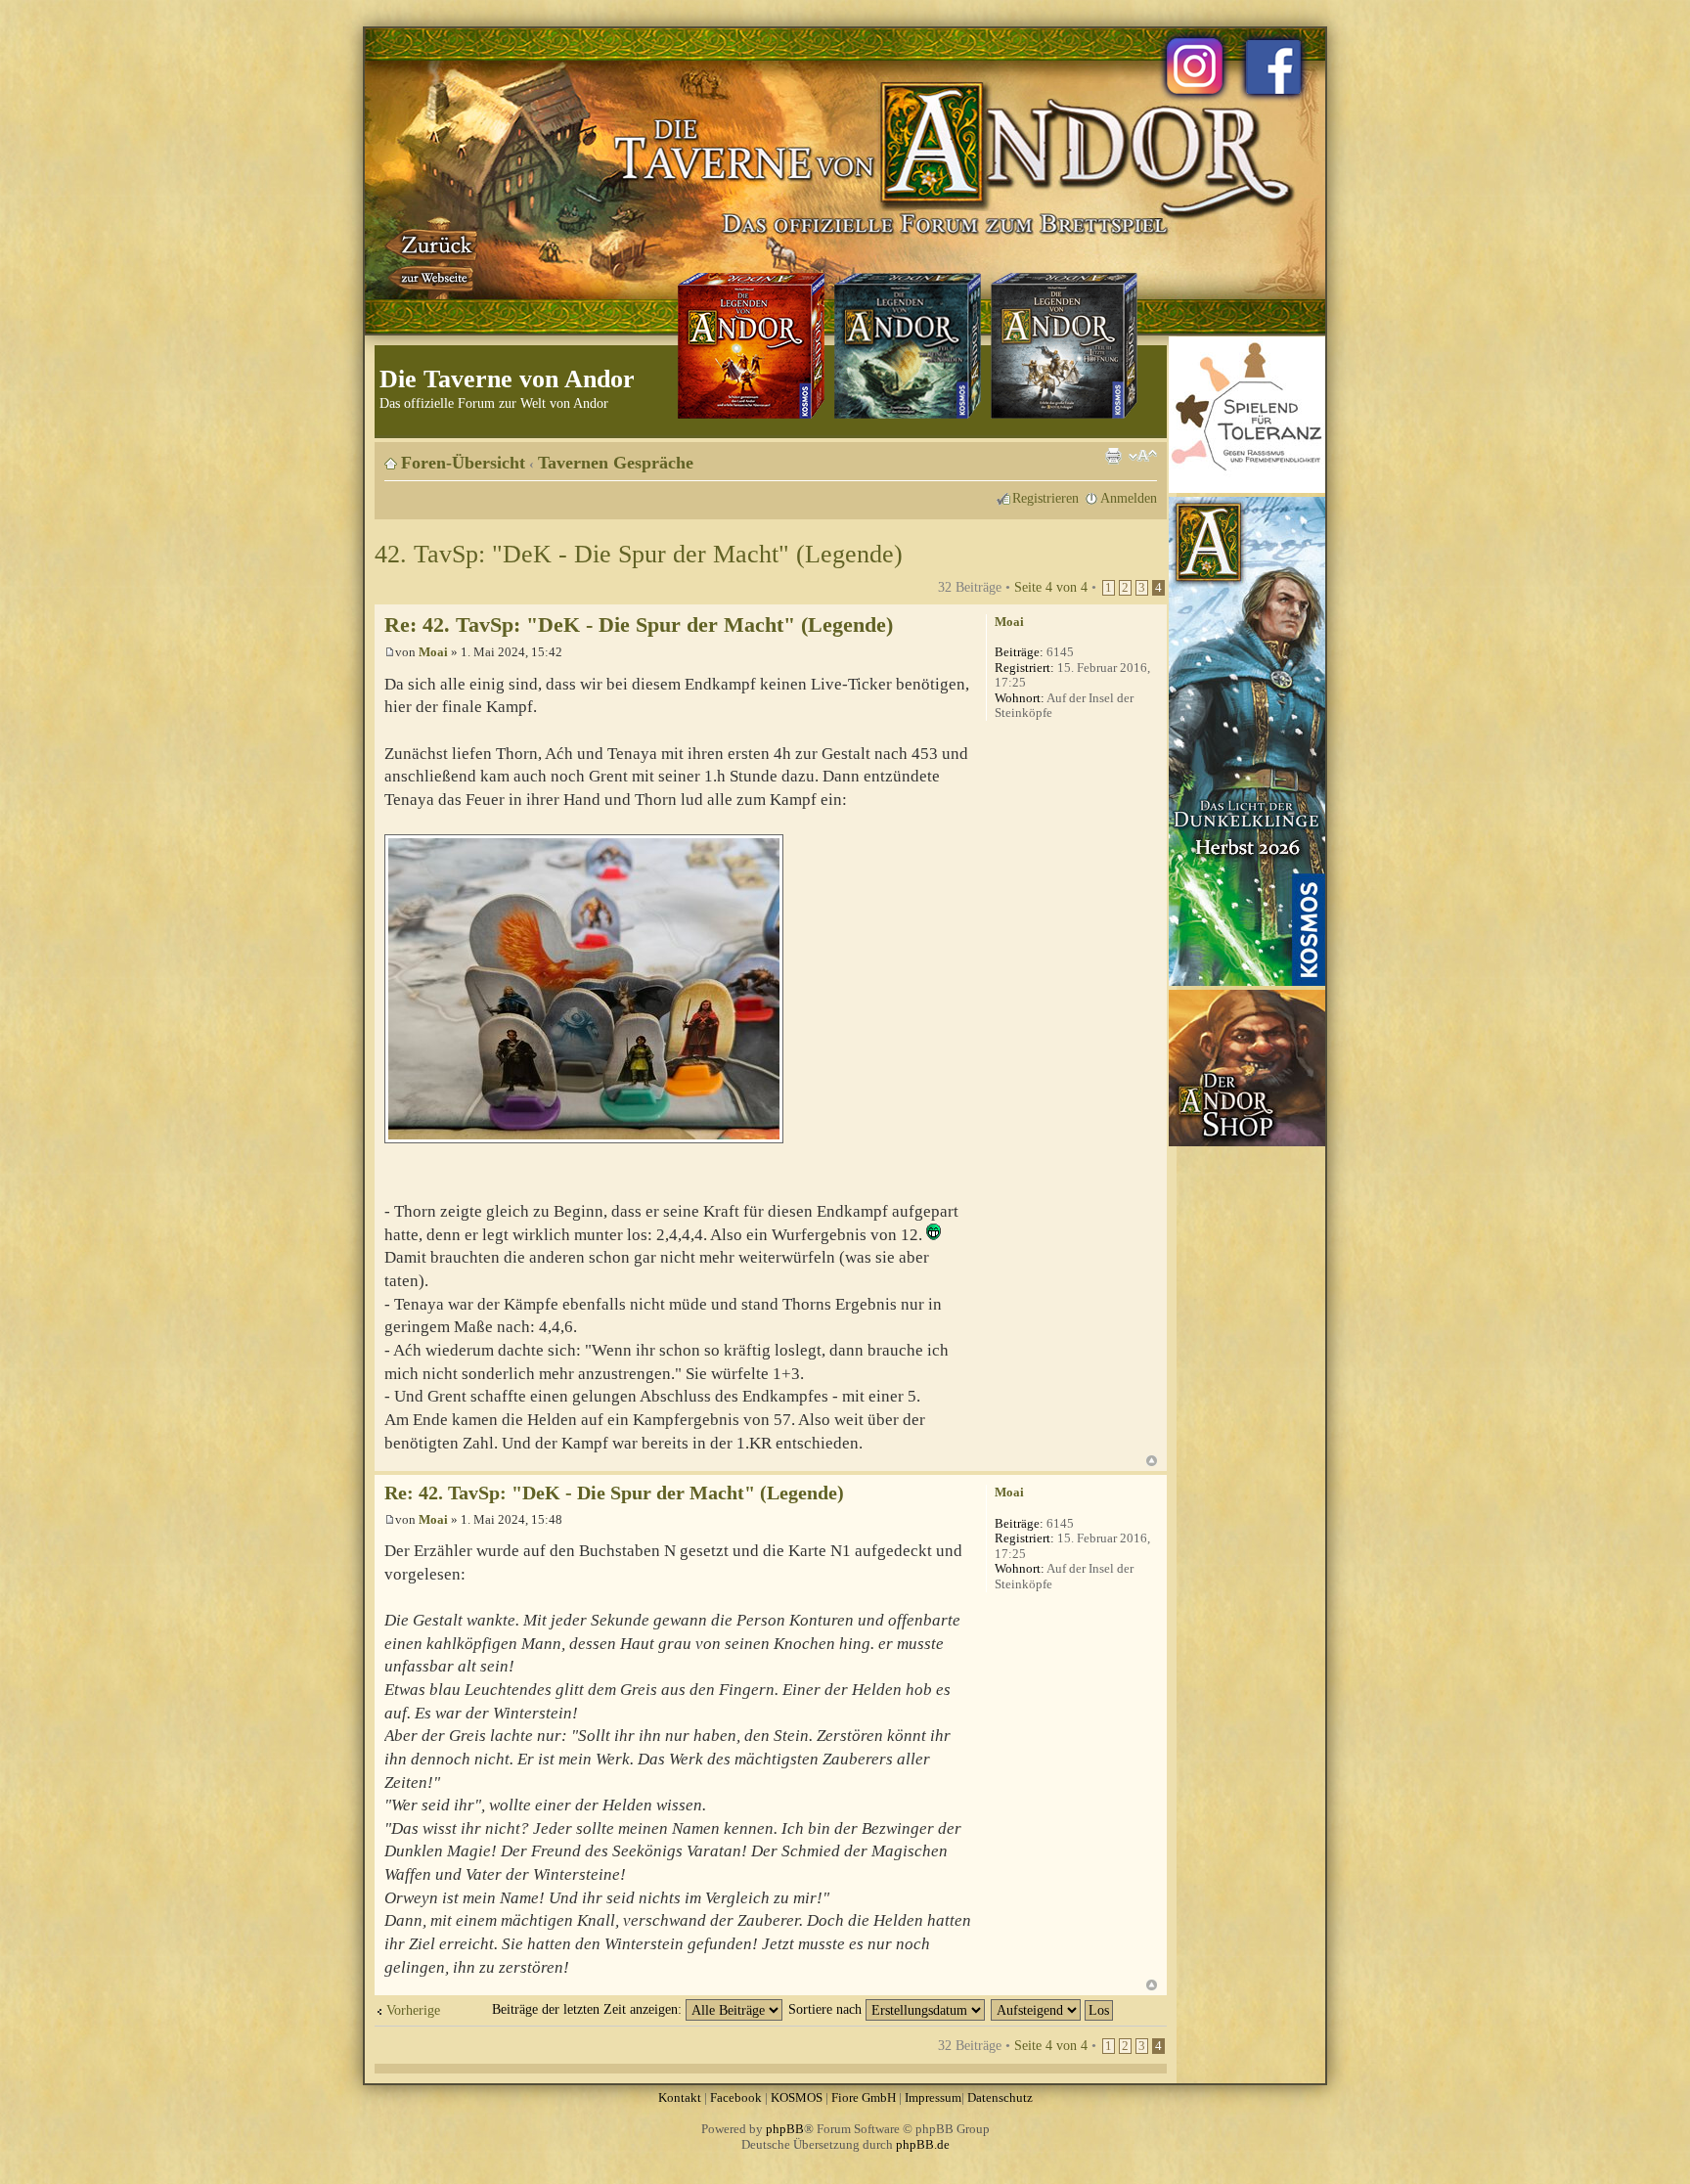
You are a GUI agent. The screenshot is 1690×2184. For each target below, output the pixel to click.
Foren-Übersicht (463, 463)
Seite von (1051, 587)
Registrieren (1045, 498)
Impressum (933, 2097)
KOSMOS (797, 2097)
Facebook (736, 2097)
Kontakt (680, 2097)
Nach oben (1152, 1461)
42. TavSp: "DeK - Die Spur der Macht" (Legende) (639, 554)
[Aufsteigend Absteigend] (1053, 2009)
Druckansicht (1113, 456)
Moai (433, 652)
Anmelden (1129, 498)
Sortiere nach (827, 2009)
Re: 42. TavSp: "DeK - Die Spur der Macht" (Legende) (639, 624)
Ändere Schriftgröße (1143, 456)
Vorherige (413, 2010)
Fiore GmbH (864, 2097)
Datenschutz (1000, 2097)
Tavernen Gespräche (616, 463)
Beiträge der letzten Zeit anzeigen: (589, 2009)
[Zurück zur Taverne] (433, 257)
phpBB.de (923, 2144)
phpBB (785, 2129)
